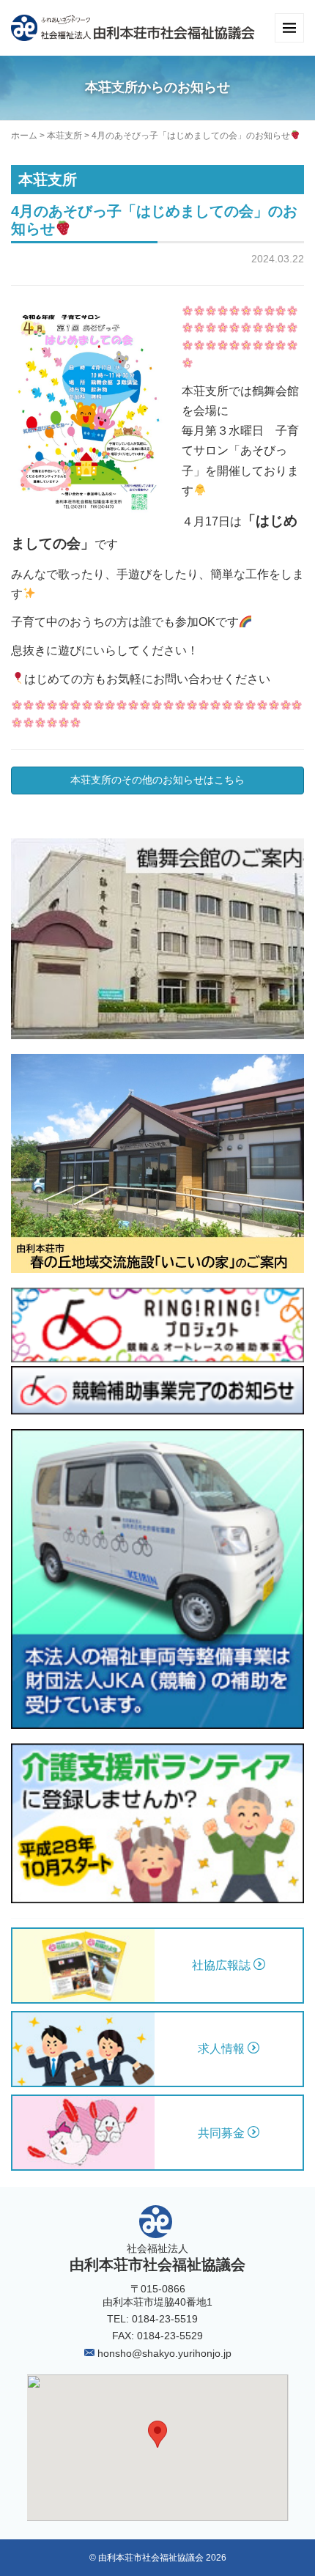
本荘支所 (64, 136)
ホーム (24, 136)
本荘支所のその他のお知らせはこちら (157, 780)
